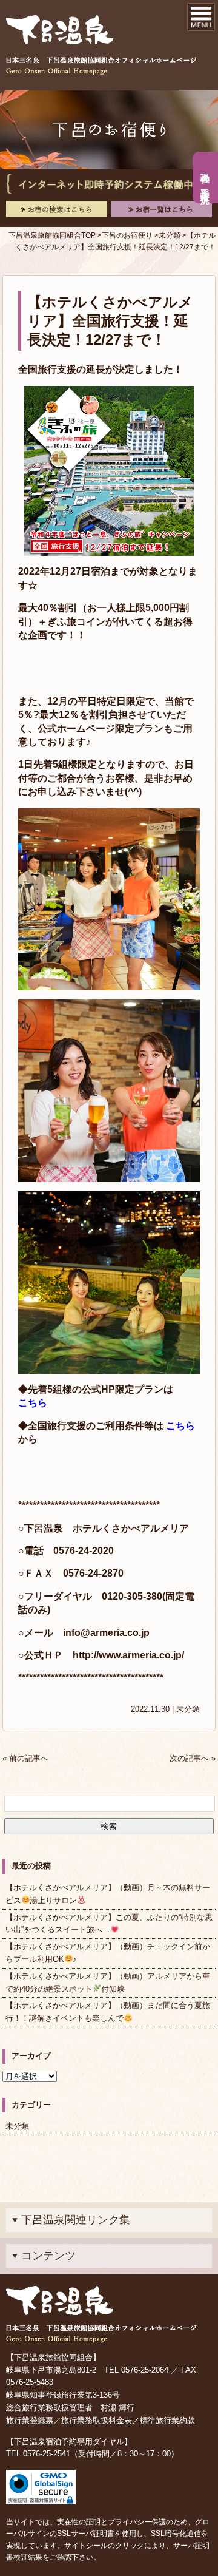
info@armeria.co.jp (106, 1633)
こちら (33, 1403)
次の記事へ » (193, 1758)
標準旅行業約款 (167, 2420)
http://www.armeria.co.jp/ (128, 1655)
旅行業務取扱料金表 (97, 2420)
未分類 (188, 1709)
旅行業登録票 (30, 2420)
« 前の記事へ (25, 1758)
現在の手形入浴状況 (206, 178)
